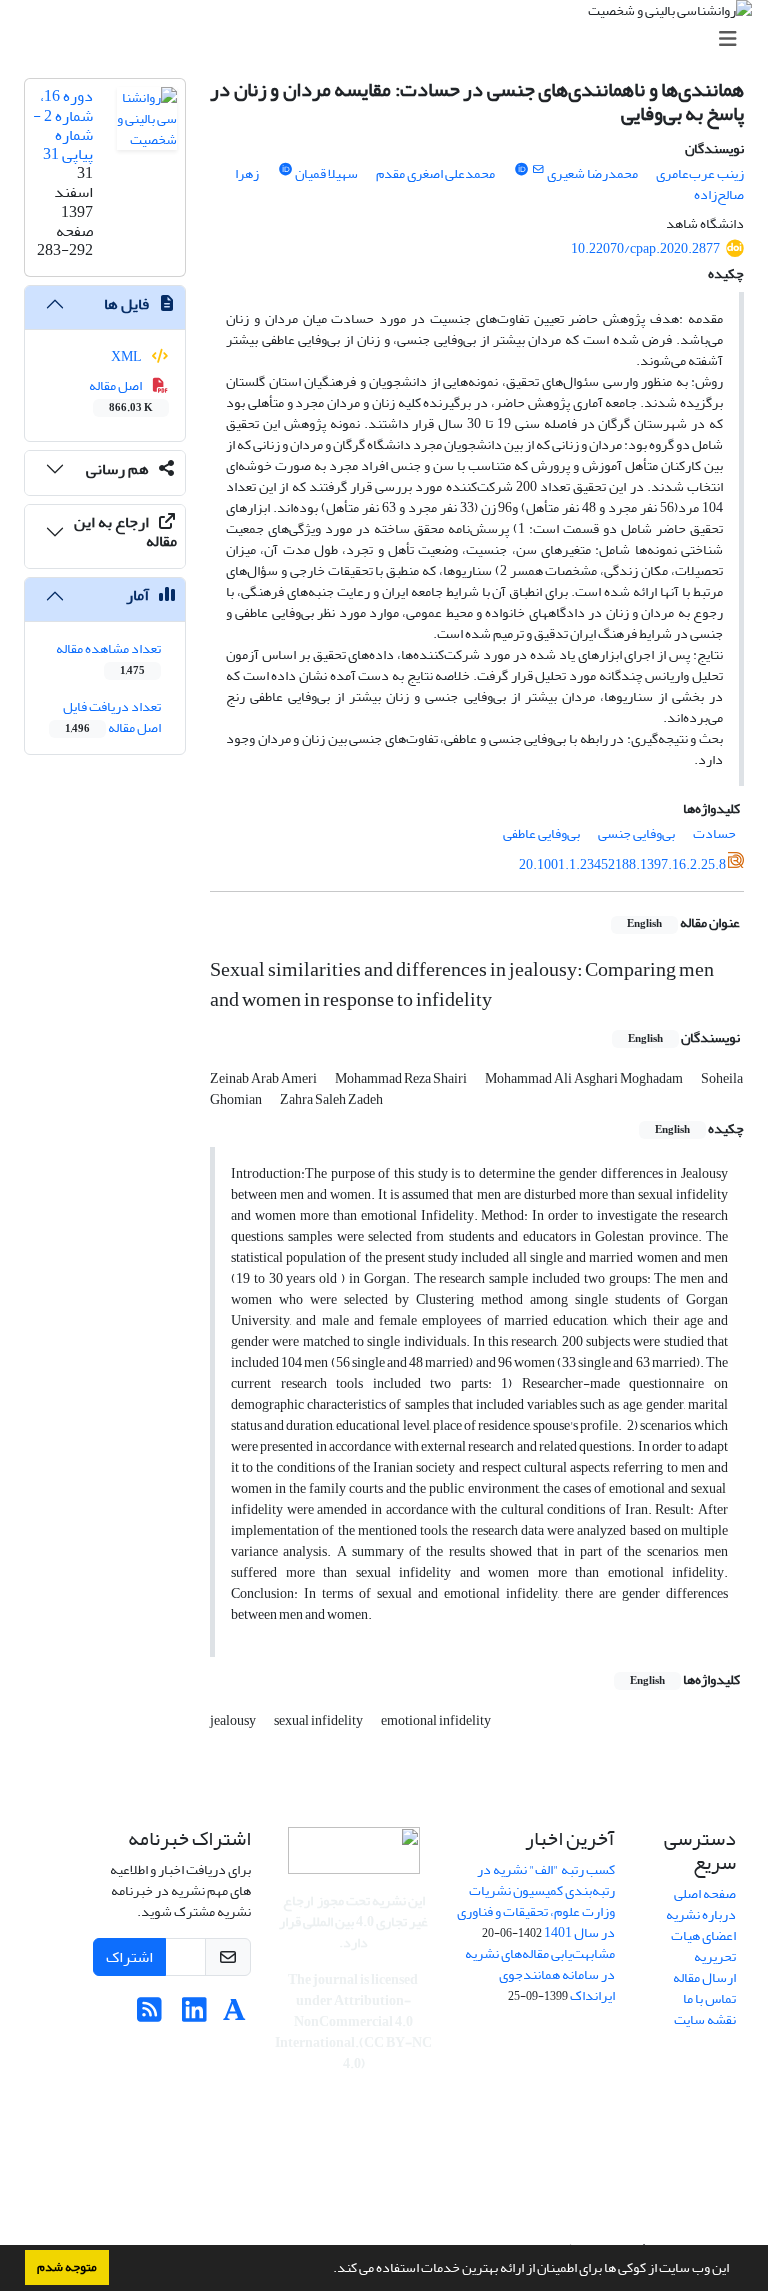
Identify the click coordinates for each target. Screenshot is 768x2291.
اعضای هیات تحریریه (703, 1946)
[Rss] (149, 2015)
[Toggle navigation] (390, 39)
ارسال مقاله (704, 1977)
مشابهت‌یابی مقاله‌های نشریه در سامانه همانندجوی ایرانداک (540, 1974)
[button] (328, 2270)
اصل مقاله (121, 395)
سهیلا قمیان (326, 173)
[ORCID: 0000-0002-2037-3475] (521, 170)
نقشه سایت (705, 2019)
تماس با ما (709, 1998)
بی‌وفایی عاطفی (541, 833)
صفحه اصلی (705, 1893)
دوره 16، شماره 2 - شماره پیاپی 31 (63, 125)
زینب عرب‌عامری (700, 173)
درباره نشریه (701, 1914)
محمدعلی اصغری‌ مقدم (435, 173)
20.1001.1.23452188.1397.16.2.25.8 (622, 864)
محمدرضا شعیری (592, 173)
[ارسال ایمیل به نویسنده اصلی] (538, 170)
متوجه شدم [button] (67, 2267)
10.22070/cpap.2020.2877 (645, 248)
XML (127, 356)
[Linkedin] (194, 2015)
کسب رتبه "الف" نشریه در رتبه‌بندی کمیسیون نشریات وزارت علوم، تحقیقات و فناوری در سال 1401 (536, 1901)
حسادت (714, 833)
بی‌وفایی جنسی (636, 833)
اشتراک (129, 1957)
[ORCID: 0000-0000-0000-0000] (285, 170)
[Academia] (234, 2015)
